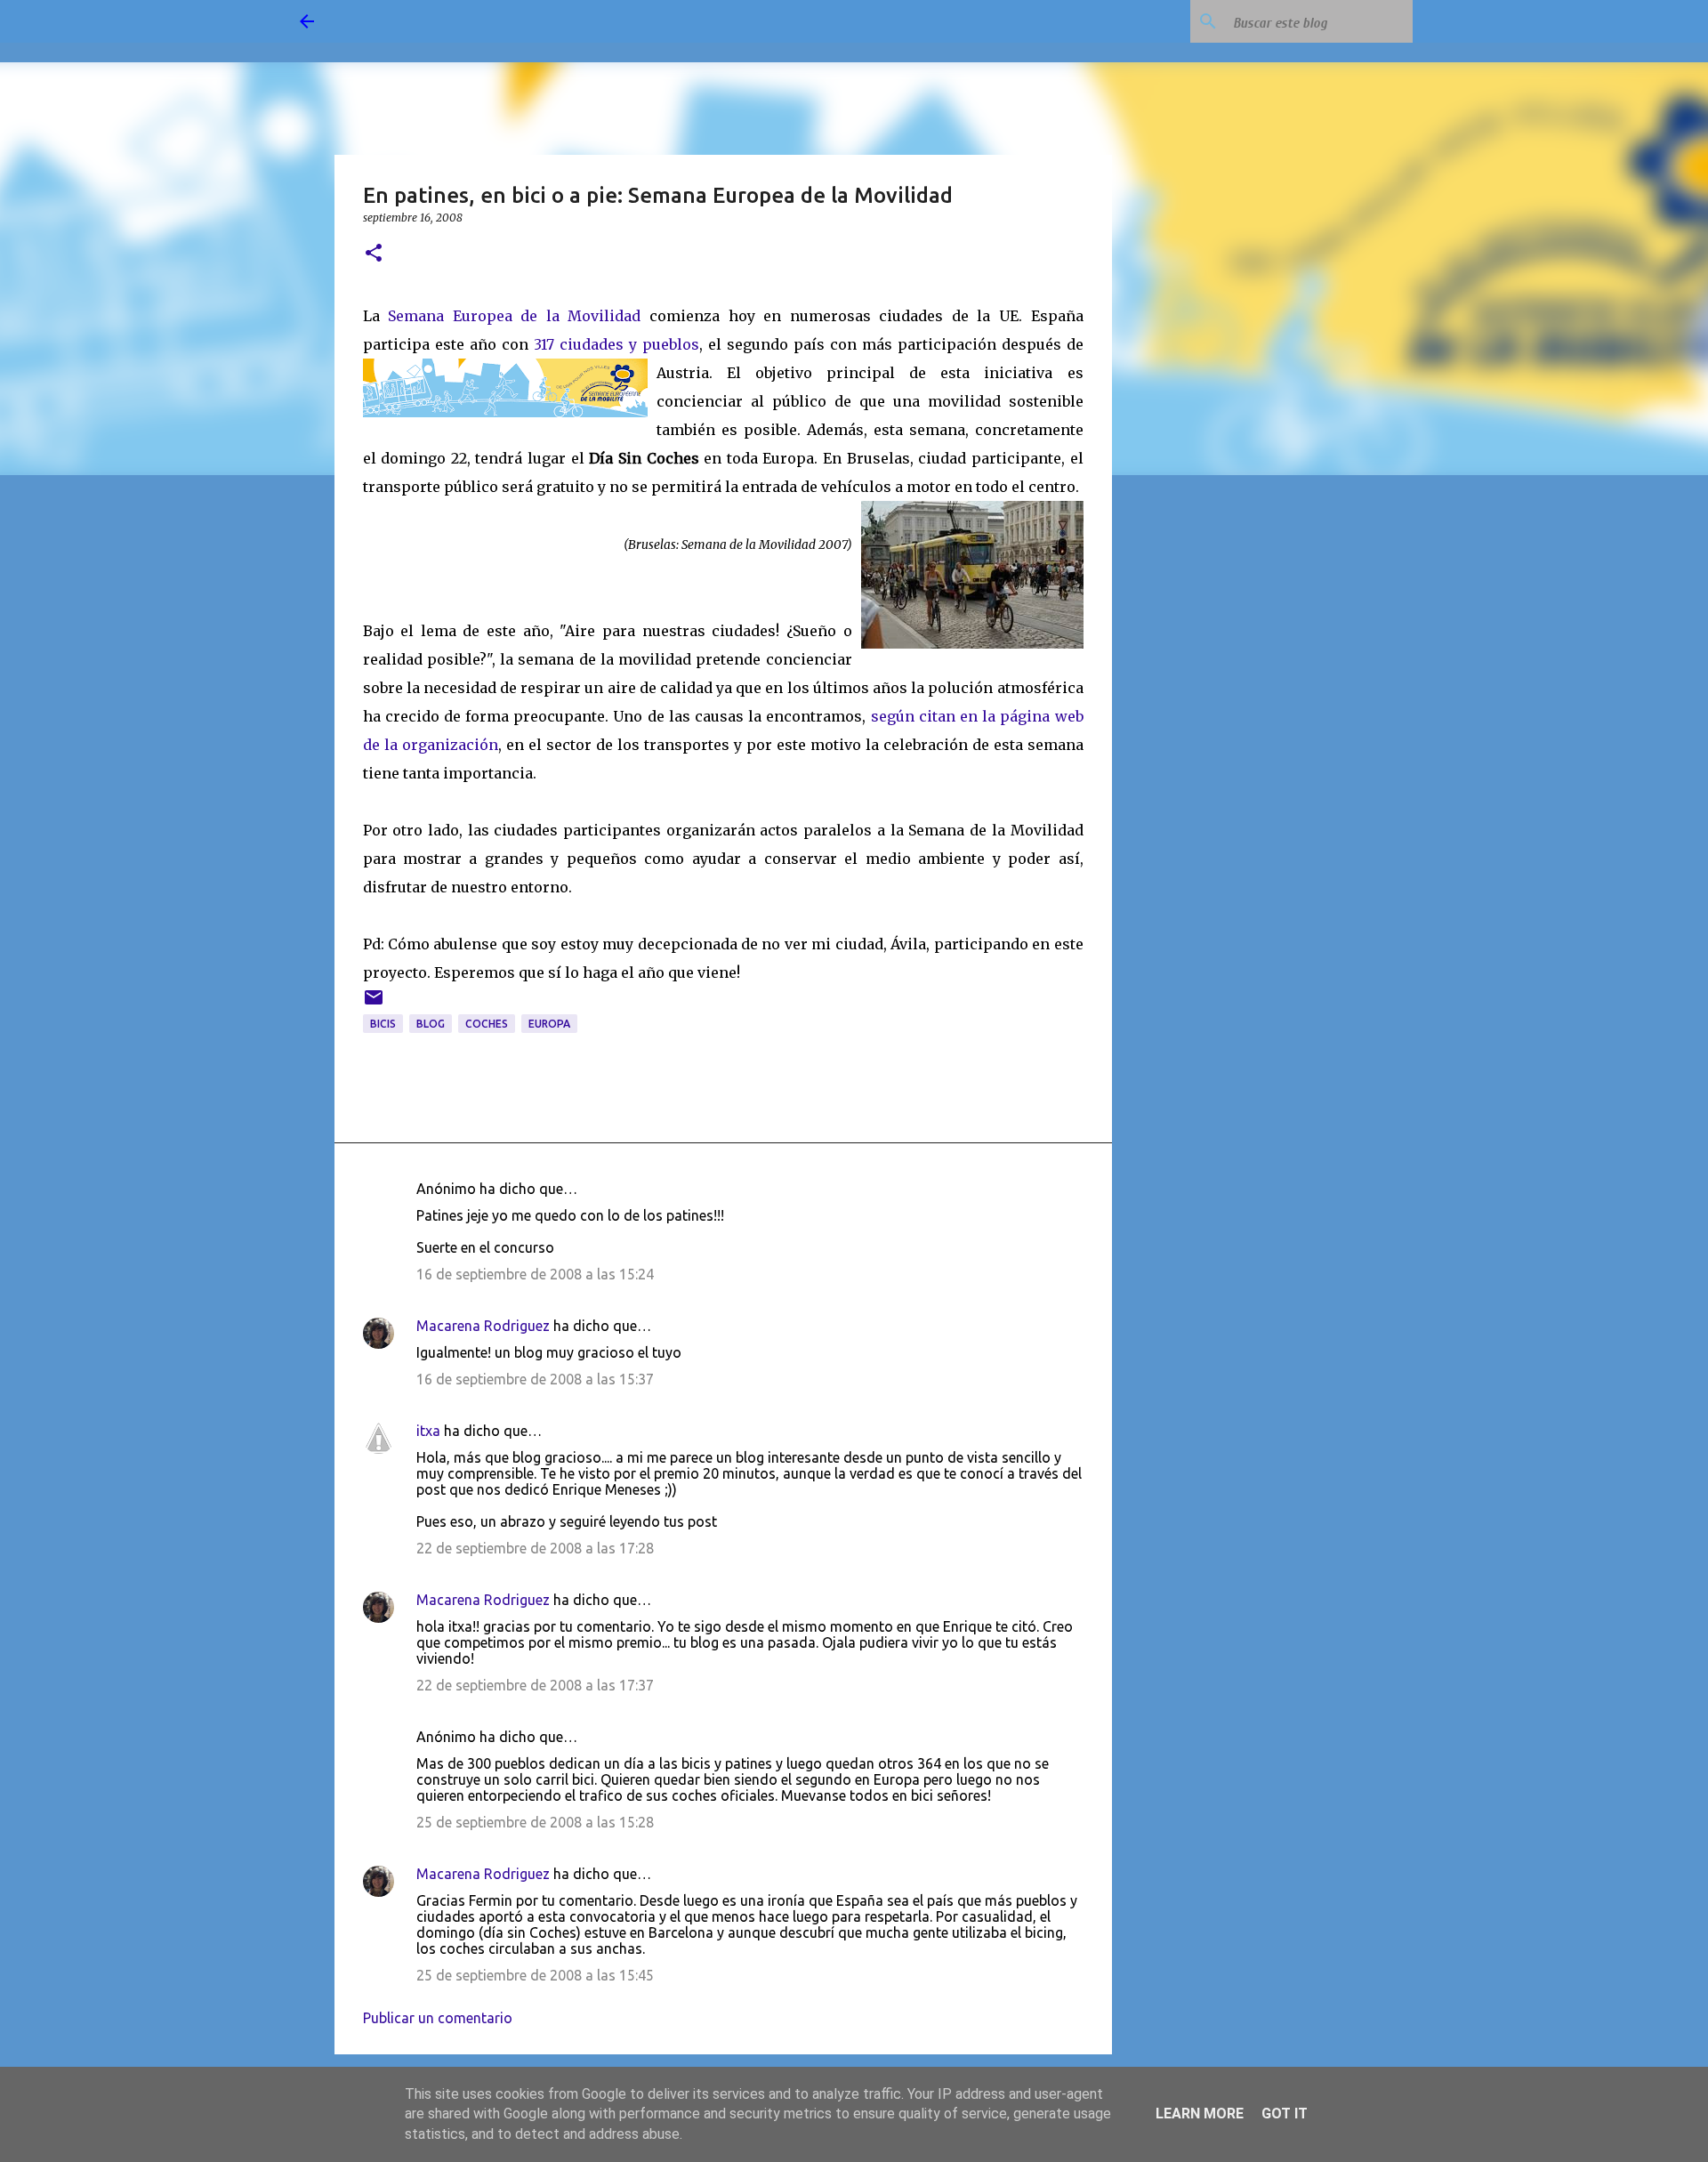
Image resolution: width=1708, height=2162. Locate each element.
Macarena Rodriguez (483, 1326)
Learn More (1200, 2114)
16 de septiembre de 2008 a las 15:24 (535, 1274)
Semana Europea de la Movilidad (514, 316)
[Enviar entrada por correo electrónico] (374, 1004)
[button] (374, 254)
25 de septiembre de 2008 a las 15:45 (535, 1975)
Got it (1285, 2114)
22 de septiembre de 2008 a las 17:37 (535, 1685)
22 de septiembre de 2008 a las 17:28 (535, 1548)
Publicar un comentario (438, 2018)
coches (487, 1024)
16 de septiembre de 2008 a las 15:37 (535, 1379)
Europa (549, 1024)
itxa (428, 1431)
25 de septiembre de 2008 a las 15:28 (535, 1822)
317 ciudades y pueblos (616, 344)
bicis (383, 1024)
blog (431, 1024)
